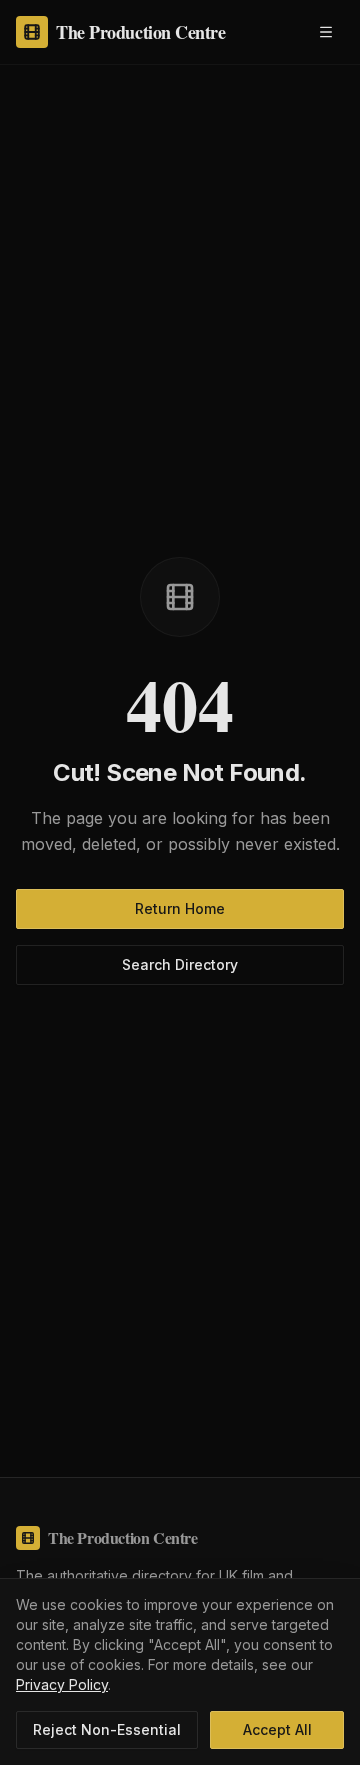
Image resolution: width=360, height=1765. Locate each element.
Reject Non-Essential (107, 1729)
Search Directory (180, 964)
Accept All (277, 1729)
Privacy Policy (62, 1684)
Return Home (180, 908)
